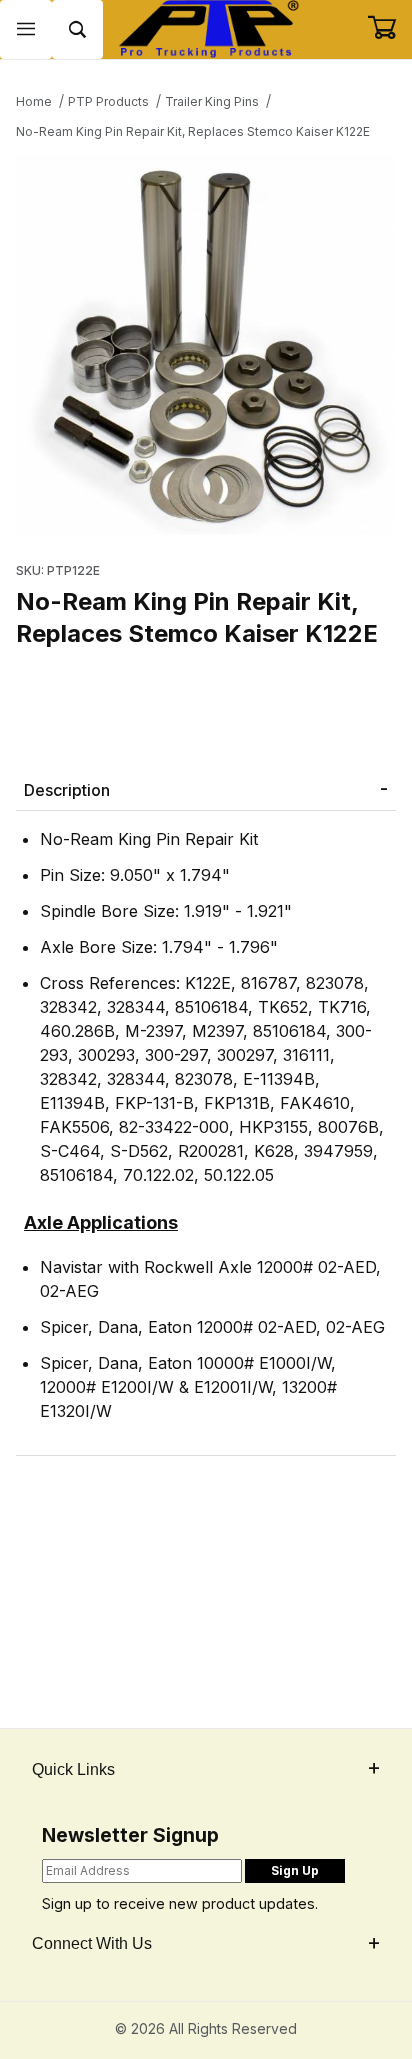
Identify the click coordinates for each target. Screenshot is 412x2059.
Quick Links (73, 1769)
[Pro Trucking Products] (206, 27)
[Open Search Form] (78, 29)
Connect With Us (92, 1943)
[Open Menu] (26, 29)
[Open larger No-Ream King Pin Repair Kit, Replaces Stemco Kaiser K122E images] (206, 345)
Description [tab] (67, 790)
